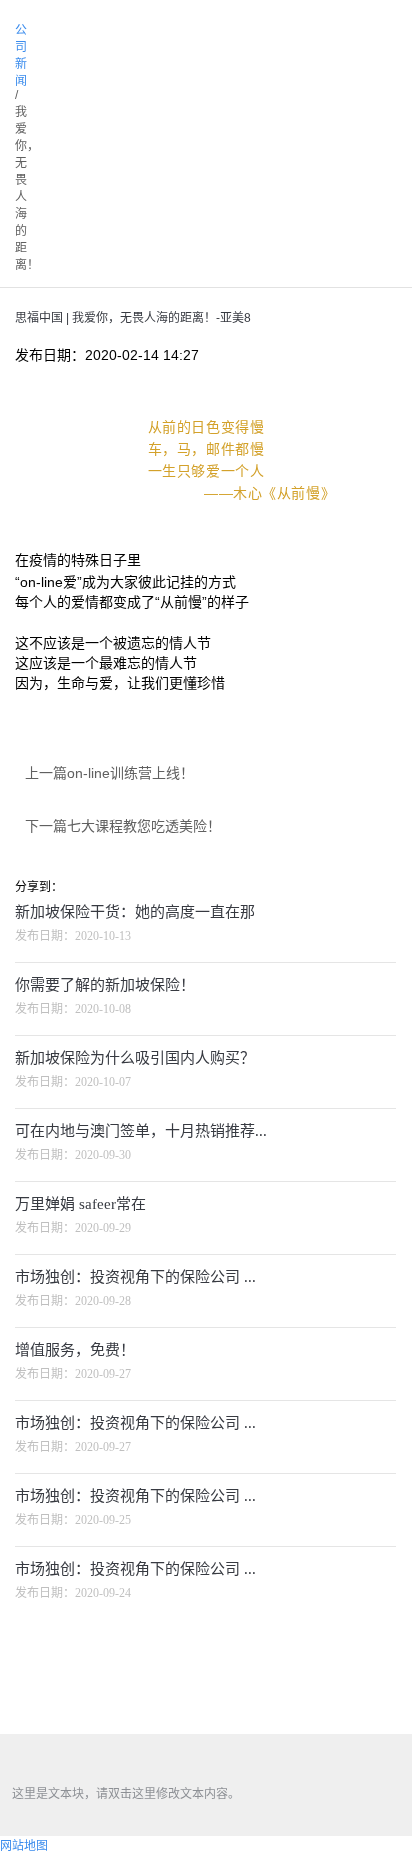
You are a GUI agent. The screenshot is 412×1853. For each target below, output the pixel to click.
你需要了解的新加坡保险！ (105, 985)
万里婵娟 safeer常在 (80, 1204)
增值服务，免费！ (75, 1350)
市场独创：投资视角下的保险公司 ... (135, 1277)
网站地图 (24, 1846)
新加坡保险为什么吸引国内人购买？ (135, 1058)
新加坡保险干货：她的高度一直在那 (135, 912)
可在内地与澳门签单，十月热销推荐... (141, 1131)
